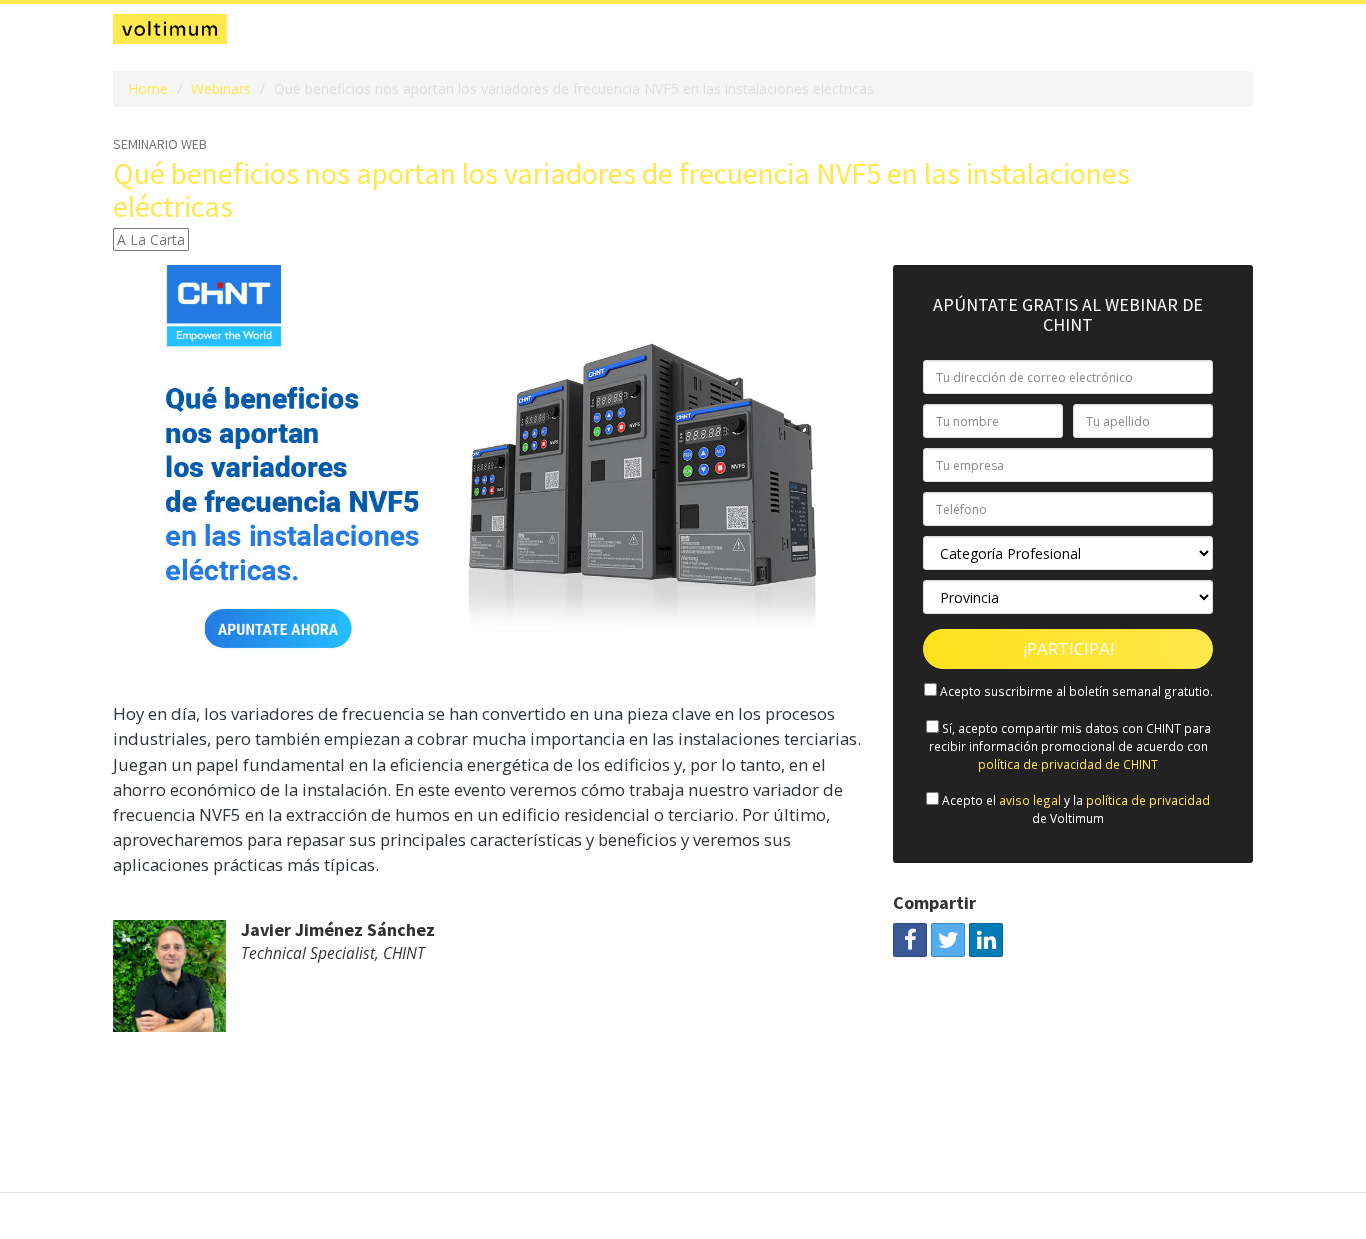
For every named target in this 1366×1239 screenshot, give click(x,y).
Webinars (221, 88)
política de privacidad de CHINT (1068, 764)
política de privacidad (1148, 800)
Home (148, 88)
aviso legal (1030, 800)
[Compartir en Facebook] (910, 940)
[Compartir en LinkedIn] (986, 940)
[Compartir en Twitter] (948, 940)
